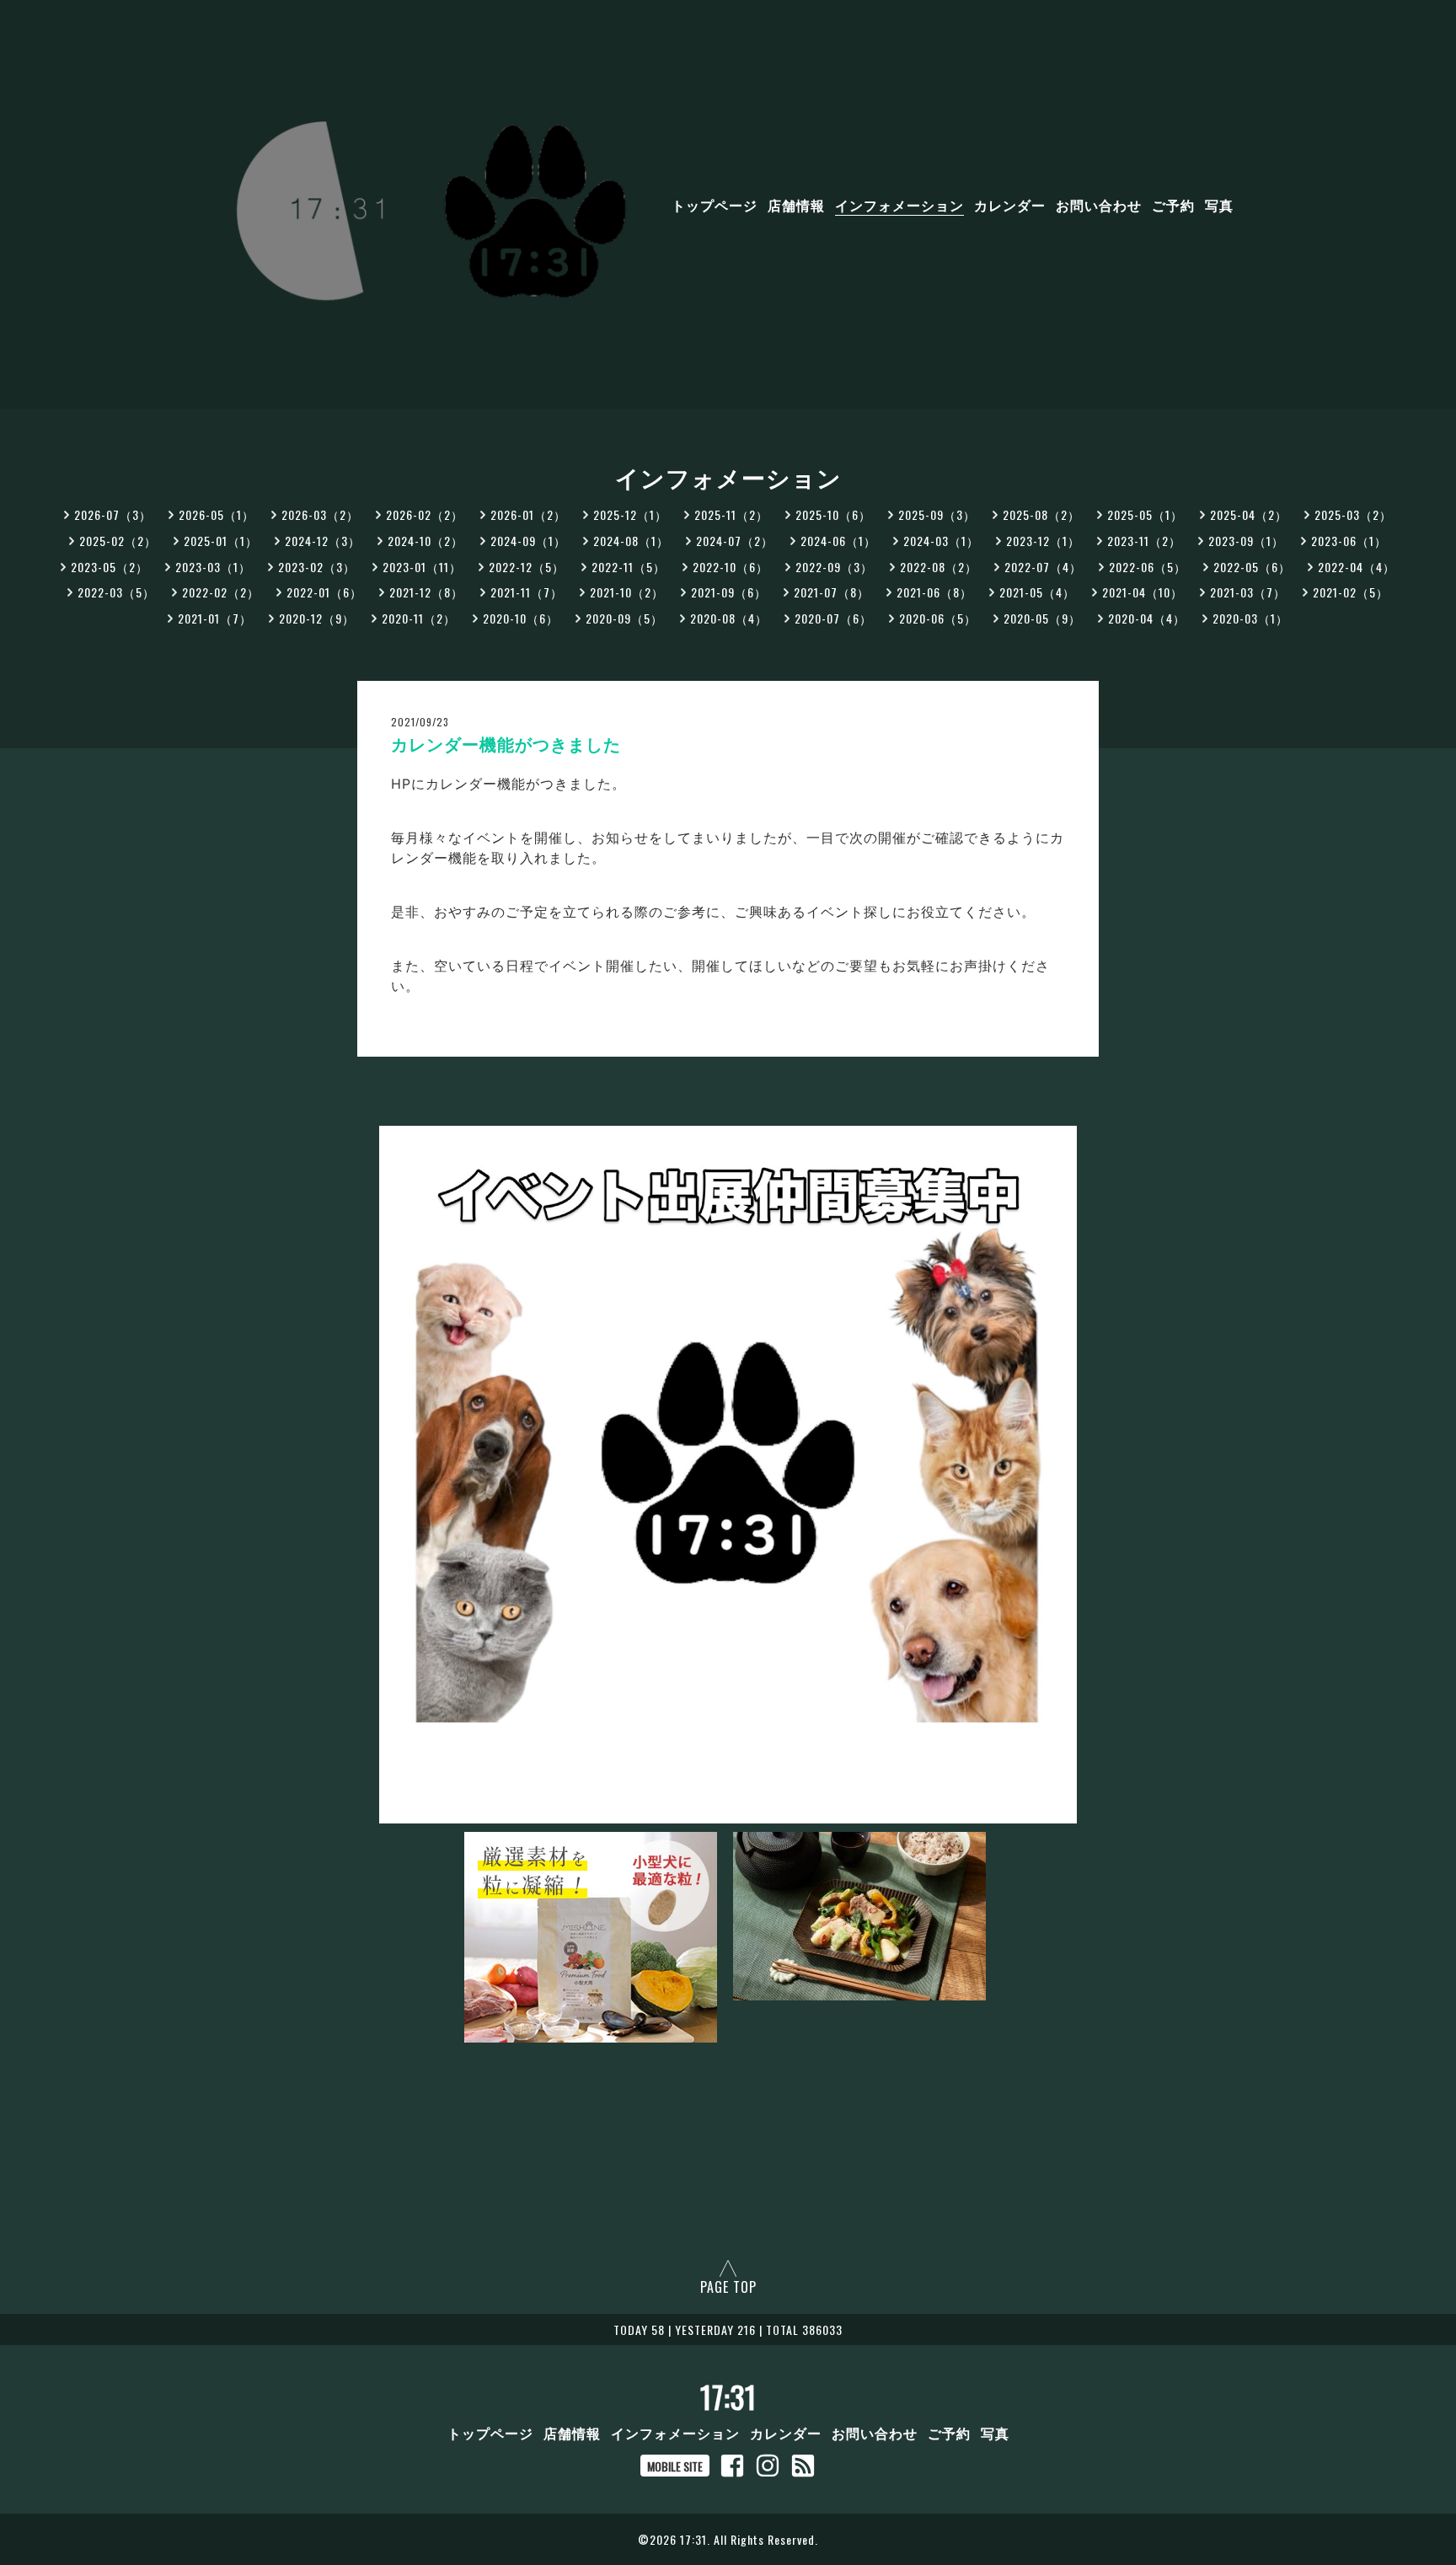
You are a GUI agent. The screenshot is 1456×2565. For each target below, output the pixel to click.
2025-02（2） (118, 541)
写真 (1219, 205)
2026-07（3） (113, 514)
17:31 (728, 2396)
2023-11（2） (1144, 541)
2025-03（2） (1353, 514)
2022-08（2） (939, 567)
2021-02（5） (1351, 592)
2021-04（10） (1143, 592)
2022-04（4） (1357, 567)
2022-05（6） (1252, 567)
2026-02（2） (425, 514)
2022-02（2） (221, 592)
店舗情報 (796, 205)
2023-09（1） (1246, 541)
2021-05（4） (1037, 592)
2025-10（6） (833, 514)
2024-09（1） (528, 541)
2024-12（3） (323, 541)
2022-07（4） (1043, 567)
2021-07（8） (832, 592)
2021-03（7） (1248, 592)
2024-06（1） (838, 541)
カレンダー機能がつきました (506, 745)
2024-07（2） (735, 541)
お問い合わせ (1099, 205)
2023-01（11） (422, 567)
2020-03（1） (1250, 618)
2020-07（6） (833, 618)
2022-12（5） (527, 567)
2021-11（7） (527, 592)
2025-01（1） (221, 541)
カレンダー (1010, 205)
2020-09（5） (624, 618)
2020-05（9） (1042, 618)
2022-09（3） (834, 567)
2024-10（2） (426, 541)
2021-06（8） (934, 592)
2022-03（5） (116, 592)
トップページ (715, 205)
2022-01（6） (324, 592)
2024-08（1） (631, 541)
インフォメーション (899, 205)
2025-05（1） (1145, 514)
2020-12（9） (317, 618)
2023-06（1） (1349, 541)
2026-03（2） (320, 514)
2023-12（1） (1043, 541)
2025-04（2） (1249, 514)
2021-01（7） (215, 618)
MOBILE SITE (675, 2466)
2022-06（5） (1148, 567)
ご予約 (1173, 205)
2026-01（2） (528, 514)
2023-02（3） (317, 567)
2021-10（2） (627, 592)
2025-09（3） (937, 514)
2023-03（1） (213, 567)
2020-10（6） (521, 618)
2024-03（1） (941, 541)
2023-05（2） (110, 567)
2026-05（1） (217, 514)
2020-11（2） (419, 618)
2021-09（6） (729, 592)
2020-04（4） (1147, 618)
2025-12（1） (630, 514)
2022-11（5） (629, 567)
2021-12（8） (426, 592)
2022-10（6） (731, 567)
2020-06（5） (938, 618)
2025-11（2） (731, 514)
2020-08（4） (729, 618)
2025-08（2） (1041, 514)
